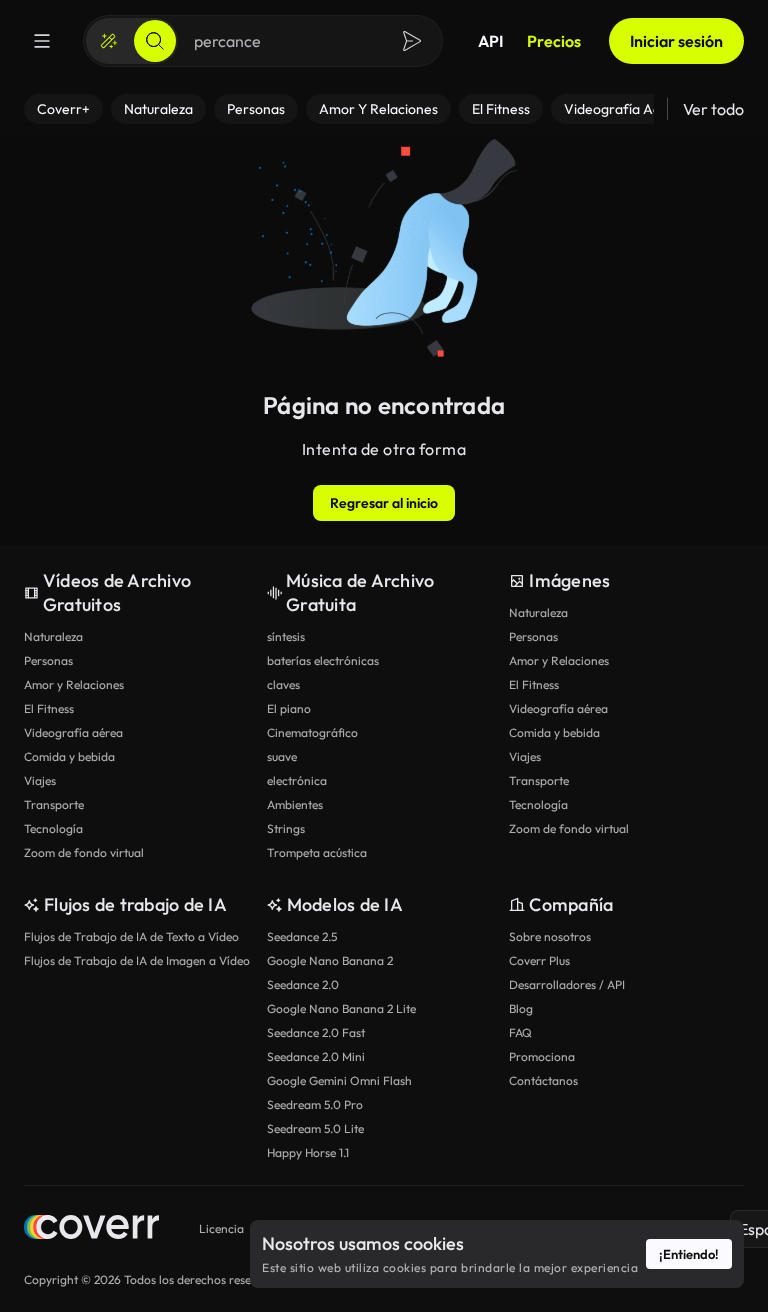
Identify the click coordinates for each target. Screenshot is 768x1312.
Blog (521, 1008)
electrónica (297, 780)
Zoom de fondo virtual (84, 852)
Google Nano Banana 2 (330, 960)
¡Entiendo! (689, 1254)
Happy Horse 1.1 (308, 1152)
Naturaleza (53, 636)
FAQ (520, 1032)
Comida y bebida (69, 756)
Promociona (542, 1056)
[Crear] (109, 41)
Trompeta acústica (317, 852)
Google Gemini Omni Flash (339, 1080)
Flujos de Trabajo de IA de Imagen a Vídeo (137, 960)
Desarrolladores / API (567, 984)
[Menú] (42, 41)
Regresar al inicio (384, 503)
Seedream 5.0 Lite (315, 1128)
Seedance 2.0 (303, 984)
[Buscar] (155, 41)
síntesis (286, 636)
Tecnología (53, 828)
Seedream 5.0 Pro (315, 1104)
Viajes (40, 780)
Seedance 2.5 (302, 936)
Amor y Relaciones (74, 684)
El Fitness (49, 708)
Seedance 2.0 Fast (316, 1032)
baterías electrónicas (323, 660)
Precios (554, 41)
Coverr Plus (539, 960)
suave (282, 756)
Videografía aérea (73, 732)
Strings (286, 828)
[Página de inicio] (91, 1229)
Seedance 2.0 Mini (316, 1056)
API (490, 41)
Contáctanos (543, 1080)
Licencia (221, 1228)
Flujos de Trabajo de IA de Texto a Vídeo (131, 936)
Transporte (54, 804)
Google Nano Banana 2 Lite (341, 1008)
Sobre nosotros (550, 936)
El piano (289, 708)
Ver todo (713, 109)
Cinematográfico (312, 732)
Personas (48, 660)
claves (283, 684)
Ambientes (295, 804)
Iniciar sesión (676, 41)
